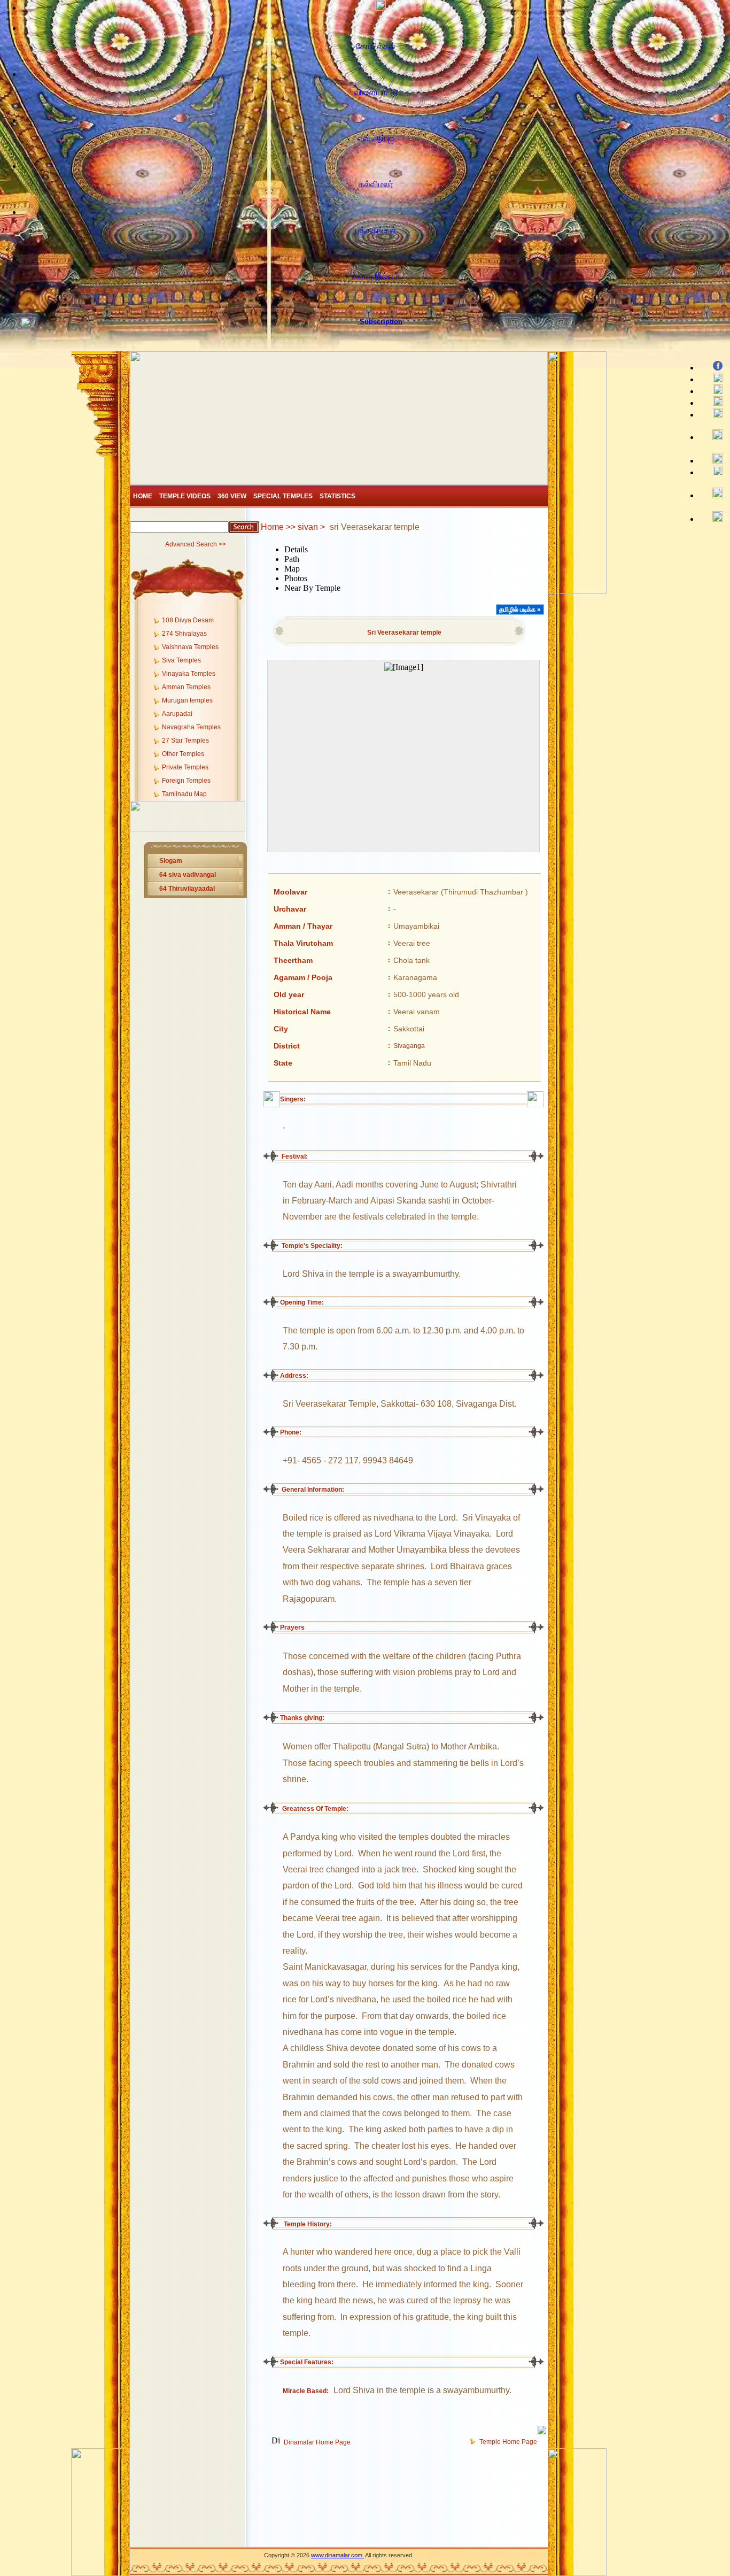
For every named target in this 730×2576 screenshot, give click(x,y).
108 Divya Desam (188, 620)
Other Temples (183, 754)
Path (292, 559)
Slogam (171, 861)
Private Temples (185, 767)
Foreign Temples (186, 781)
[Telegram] (713, 402)
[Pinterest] (713, 414)
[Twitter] (713, 378)
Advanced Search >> (196, 544)
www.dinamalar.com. (337, 2555)
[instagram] (713, 435)
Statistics (337, 496)
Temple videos (185, 496)
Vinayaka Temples (189, 674)
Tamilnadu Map (184, 794)
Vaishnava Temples (190, 647)
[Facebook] (713, 367)
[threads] (713, 494)
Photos (296, 578)
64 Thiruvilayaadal (187, 889)
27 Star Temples (185, 741)
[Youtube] (713, 390)
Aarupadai (177, 714)
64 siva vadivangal (188, 875)
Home (143, 496)
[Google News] (713, 460)
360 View (232, 496)
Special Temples (283, 496)
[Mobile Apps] (713, 471)
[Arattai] (713, 517)
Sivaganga (409, 1046)
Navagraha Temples (191, 727)
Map (292, 569)
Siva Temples (181, 660)
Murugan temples (187, 700)
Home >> (279, 527)
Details (296, 549)
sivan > (311, 527)
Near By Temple (312, 588)
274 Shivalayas (184, 634)
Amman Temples (186, 687)
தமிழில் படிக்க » (520, 610)
